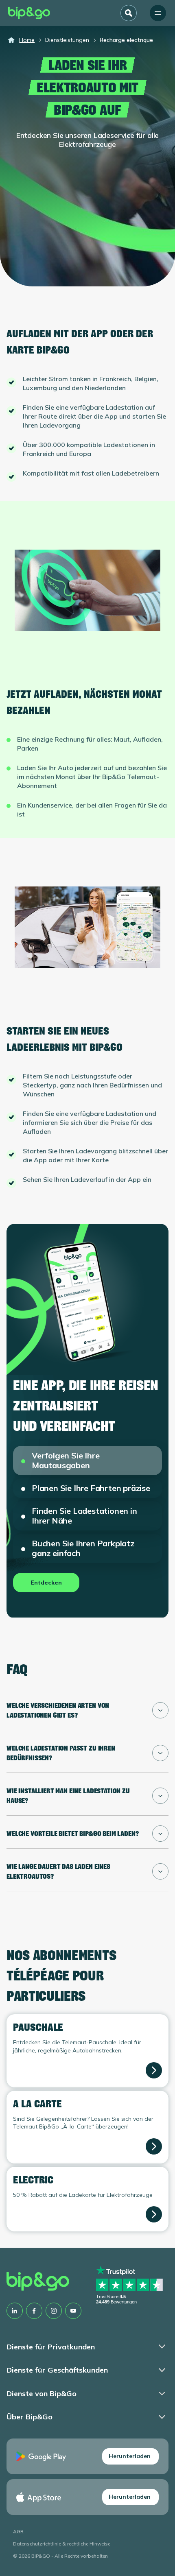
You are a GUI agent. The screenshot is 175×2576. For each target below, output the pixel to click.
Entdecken (46, 1583)
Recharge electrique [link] (126, 40)
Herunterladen (130, 2456)
